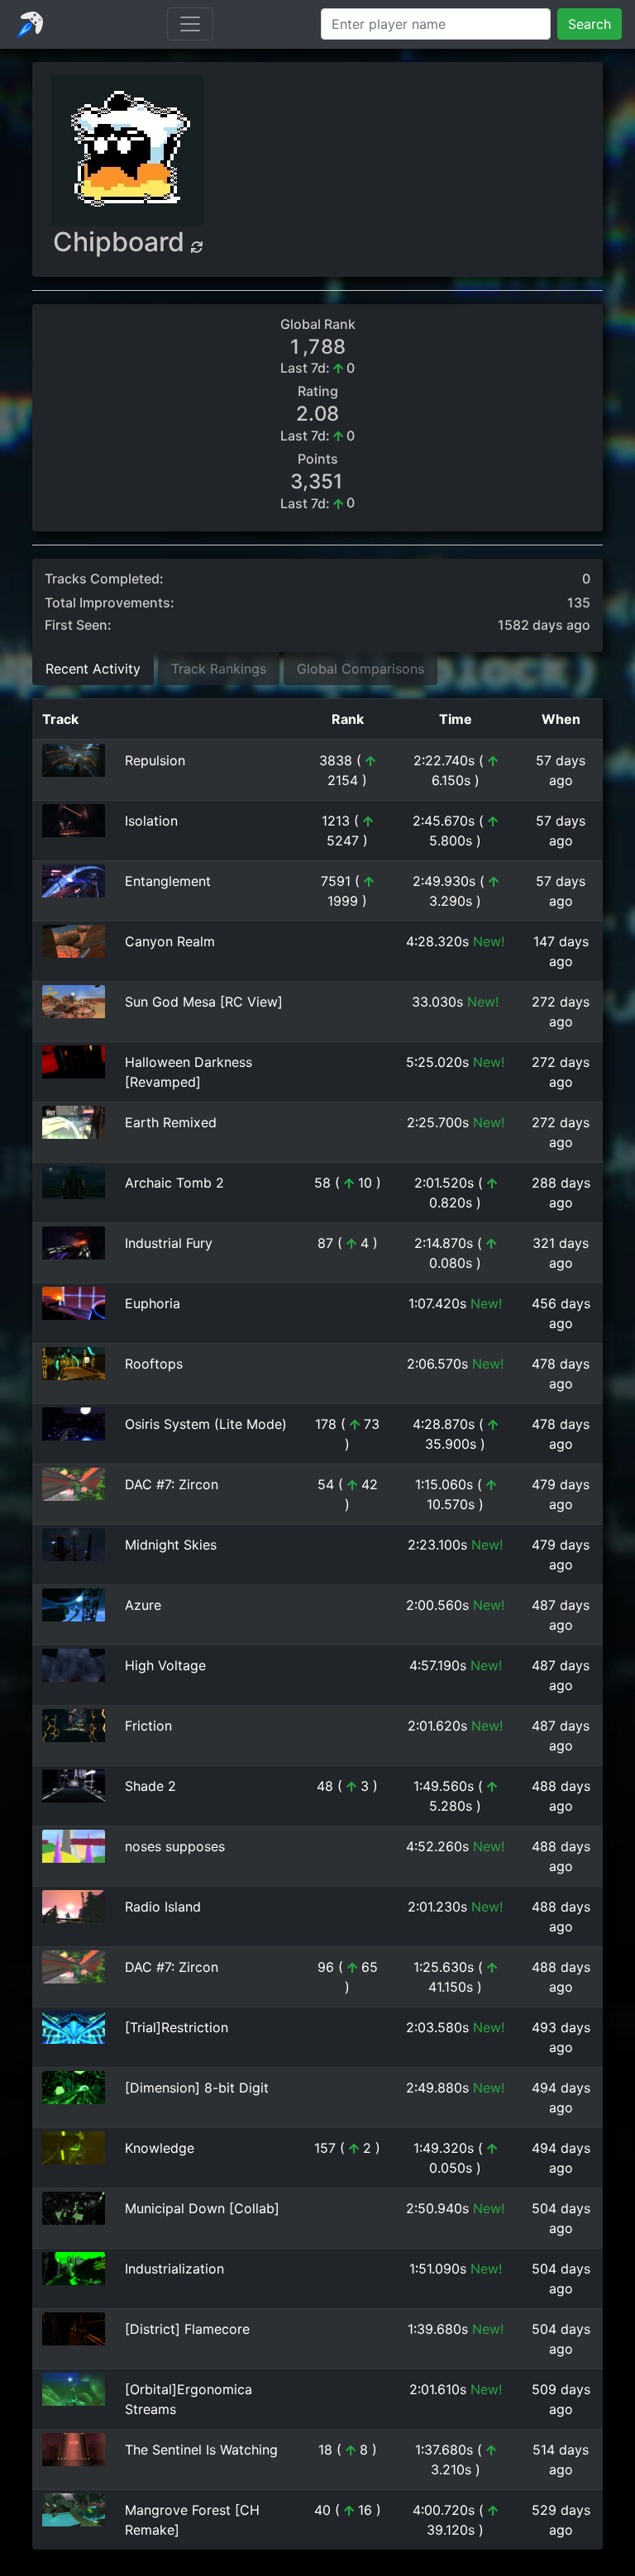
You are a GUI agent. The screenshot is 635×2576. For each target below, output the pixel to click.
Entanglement (168, 881)
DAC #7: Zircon (172, 1484)
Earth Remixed (171, 1122)
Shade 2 (150, 1786)
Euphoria (153, 1303)
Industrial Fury (169, 1243)
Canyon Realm (170, 941)
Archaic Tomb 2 (174, 1183)
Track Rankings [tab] (219, 669)
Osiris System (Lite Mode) (206, 1424)
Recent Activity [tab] (93, 669)
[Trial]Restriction (177, 2027)
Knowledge (160, 2148)
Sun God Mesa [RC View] (204, 1002)
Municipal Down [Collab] (202, 2208)
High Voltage (165, 1665)
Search (590, 24)
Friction (148, 1726)
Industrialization (174, 2269)
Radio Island (163, 1907)
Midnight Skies (171, 1545)
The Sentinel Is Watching (201, 2450)
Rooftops (154, 1364)
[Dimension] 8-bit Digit (197, 2088)
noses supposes (175, 1846)
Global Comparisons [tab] (360, 669)
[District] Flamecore (187, 2329)
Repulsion (155, 760)
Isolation (151, 821)
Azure (143, 1605)
